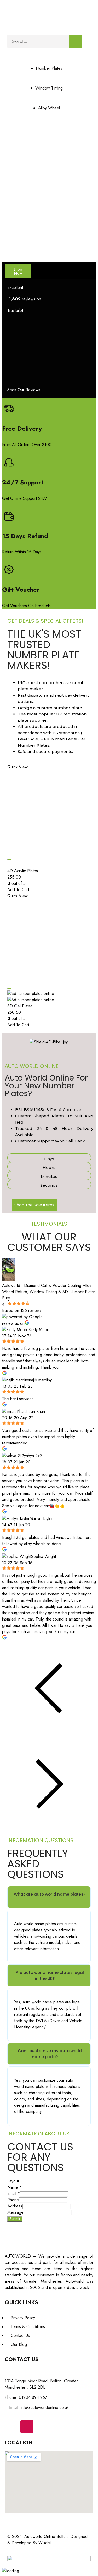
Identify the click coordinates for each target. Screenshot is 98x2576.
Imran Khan (35, 1412)
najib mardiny (40, 1380)
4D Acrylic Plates (23, 871)
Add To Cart (18, 890)
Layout (13, 2181)
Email (14, 2194)
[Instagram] (27, 2427)
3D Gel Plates (20, 1006)
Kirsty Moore (40, 1330)
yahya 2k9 (33, 1456)
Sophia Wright (44, 1556)
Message (15, 2212)
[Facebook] (11, 2427)
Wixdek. (46, 2543)
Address (15, 2206)
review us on (13, 1323)
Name (15, 2187)
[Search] (76, 41)
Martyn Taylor (41, 1519)
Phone (13, 2200)
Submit (15, 2219)
